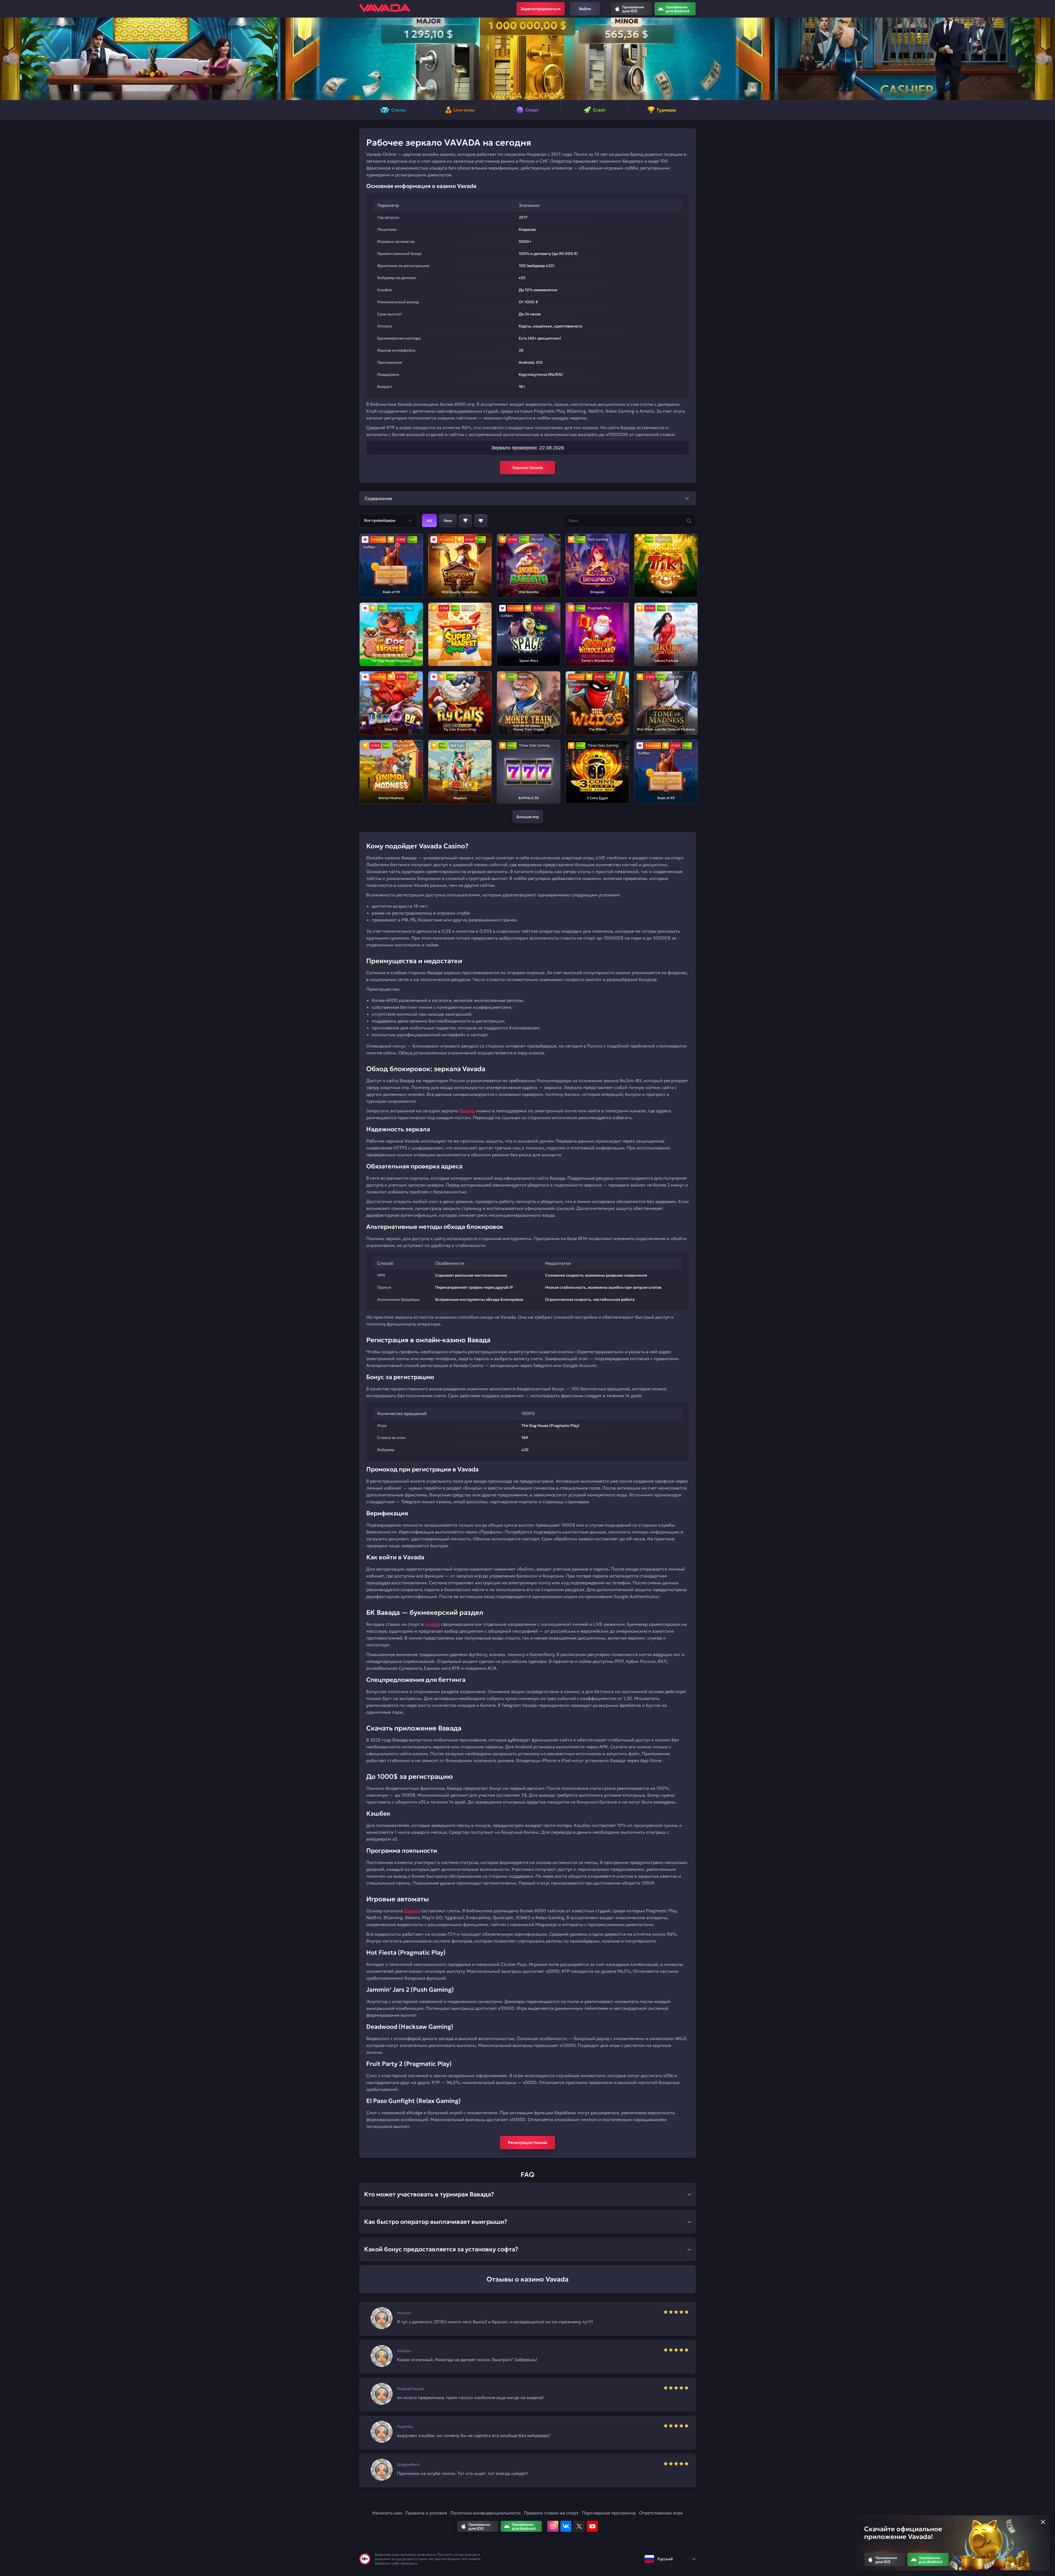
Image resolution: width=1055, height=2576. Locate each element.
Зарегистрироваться (541, 9)
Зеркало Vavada (527, 468)
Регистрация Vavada (527, 2143)
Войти (585, 9)
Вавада (467, 1111)
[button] (6, 59)
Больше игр (528, 817)
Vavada (432, 1624)
